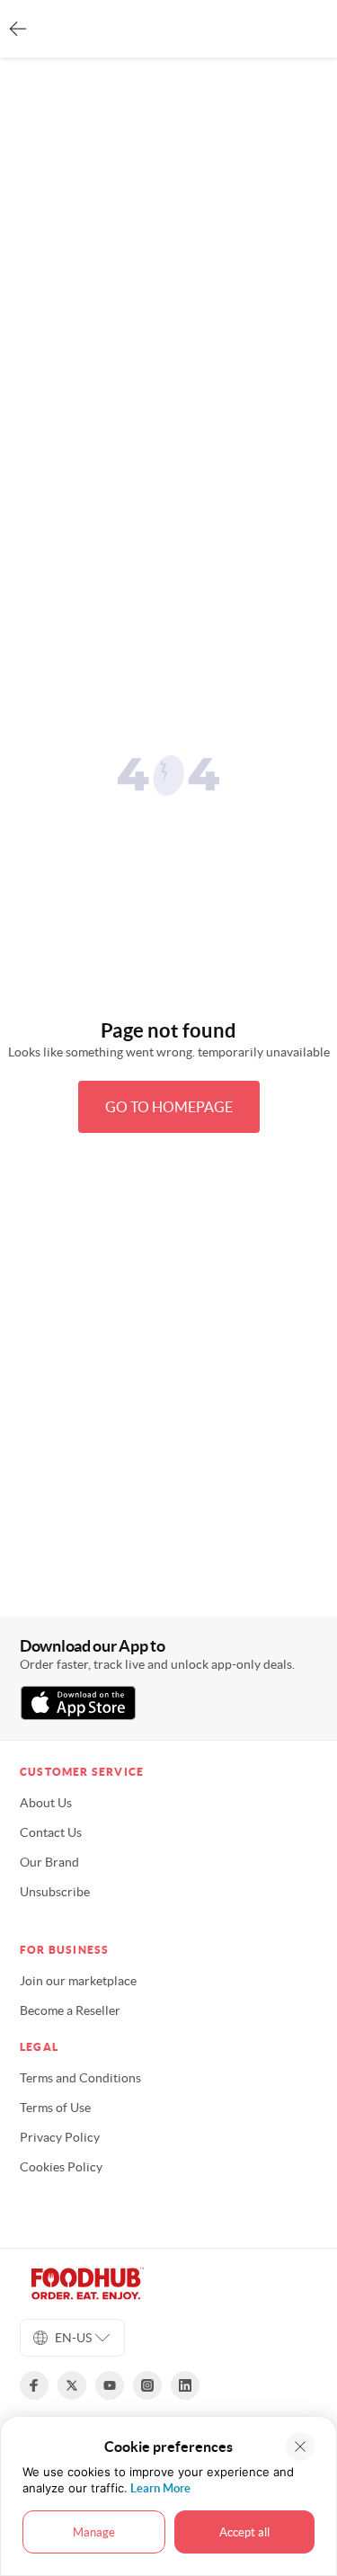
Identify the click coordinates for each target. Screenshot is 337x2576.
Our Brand (49, 1862)
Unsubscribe (55, 1892)
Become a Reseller (70, 2010)
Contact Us (51, 1832)
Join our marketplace (78, 1981)
